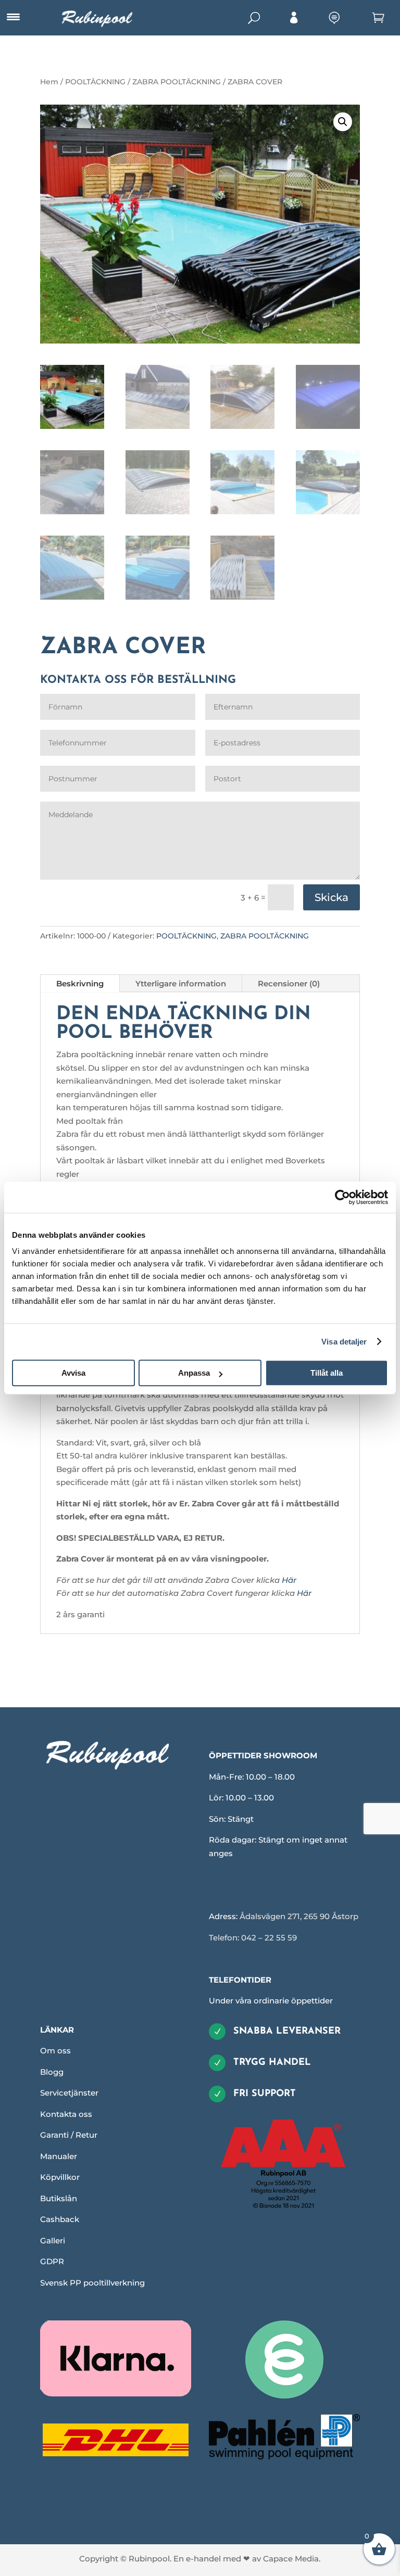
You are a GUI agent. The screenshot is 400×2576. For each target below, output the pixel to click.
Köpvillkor (60, 2177)
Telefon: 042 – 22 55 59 (253, 1938)
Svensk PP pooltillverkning (92, 2283)
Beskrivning (80, 984)
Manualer (59, 2156)
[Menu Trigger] (13, 17)
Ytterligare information (181, 984)
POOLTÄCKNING (95, 82)
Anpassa (194, 1373)
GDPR (52, 2261)
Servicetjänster (69, 2093)
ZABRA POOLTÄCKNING (177, 82)
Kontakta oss (66, 2114)
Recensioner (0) (289, 984)
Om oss (55, 2051)
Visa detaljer (344, 1342)
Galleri (53, 2241)
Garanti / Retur (69, 2135)
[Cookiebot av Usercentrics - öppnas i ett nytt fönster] (342, 1197)
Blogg (52, 2072)
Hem (49, 82)
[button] (343, 122)
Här (289, 1580)
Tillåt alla (327, 1373)
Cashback (60, 2219)
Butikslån (59, 2198)
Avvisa (73, 1373)
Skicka (332, 897)
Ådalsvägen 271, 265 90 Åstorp (299, 1916)
